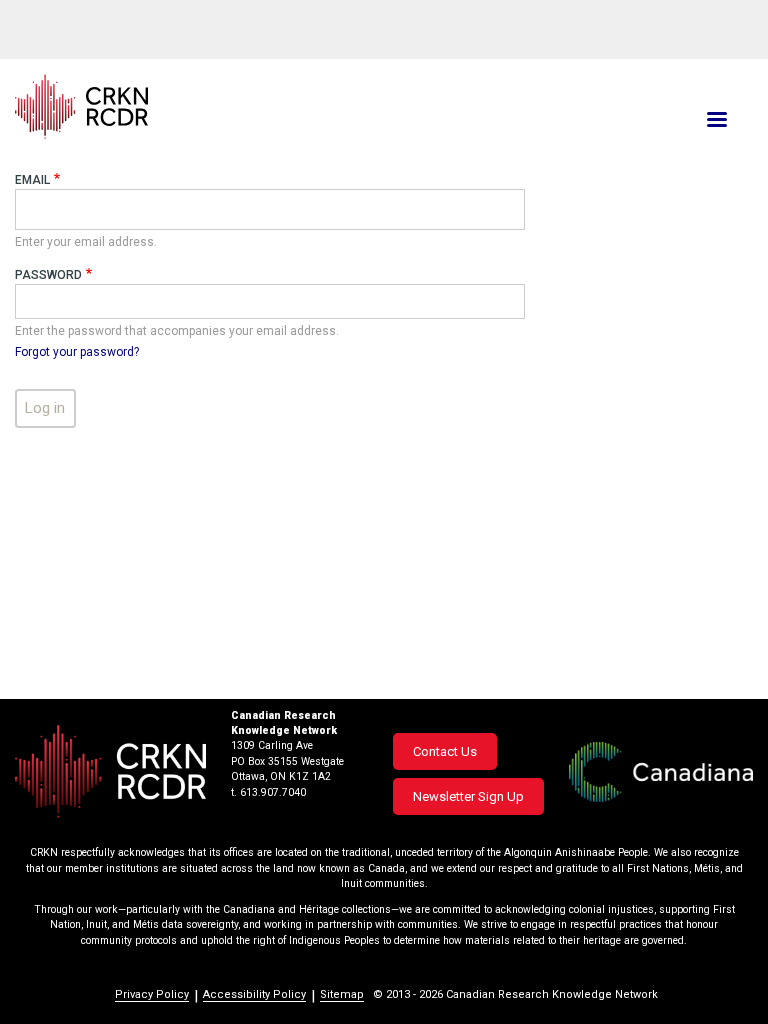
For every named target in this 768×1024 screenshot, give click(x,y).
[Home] (260, 106)
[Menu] (716, 121)
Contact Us (445, 751)
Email (32, 180)
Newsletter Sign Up (468, 796)
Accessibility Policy (254, 994)
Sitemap (342, 994)
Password (48, 275)
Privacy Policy (152, 994)
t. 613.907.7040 (268, 792)
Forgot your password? (77, 352)
